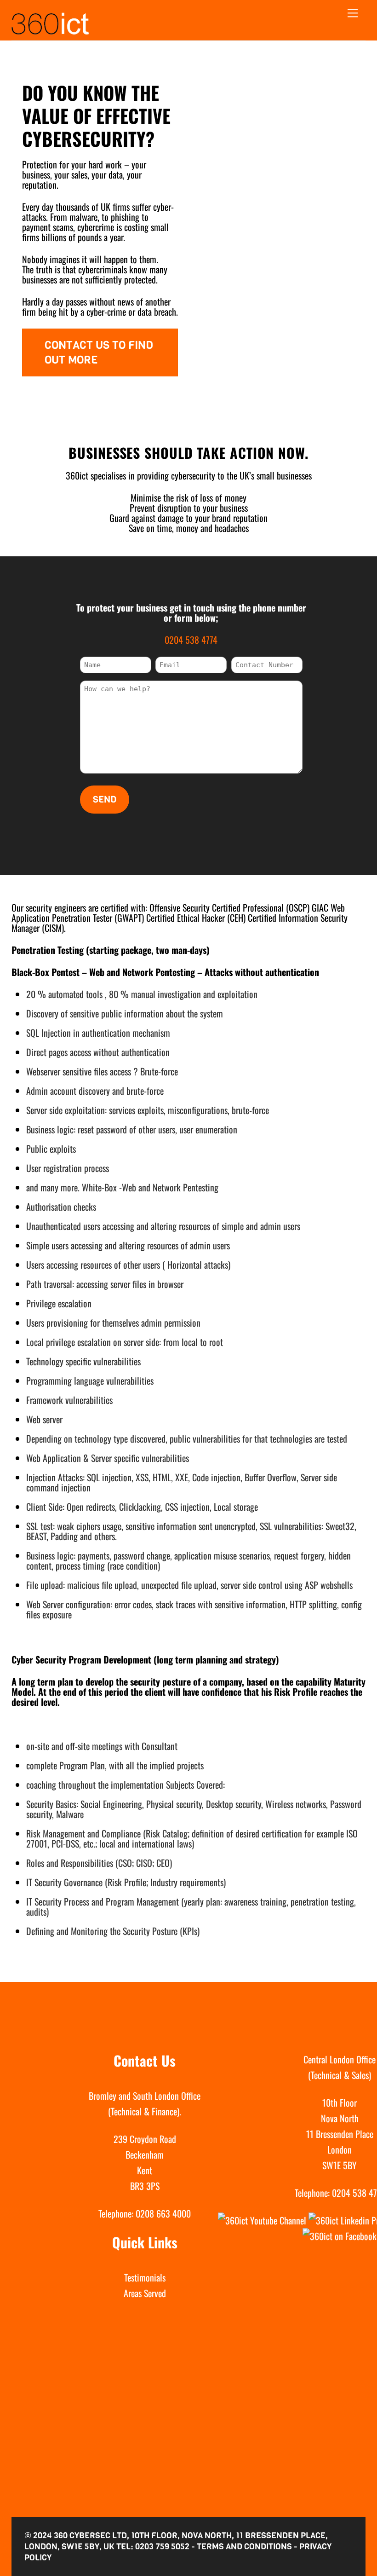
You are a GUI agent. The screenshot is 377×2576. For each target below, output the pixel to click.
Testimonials (145, 2277)
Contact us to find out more (99, 352)
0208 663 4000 (163, 2213)
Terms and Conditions (244, 2547)
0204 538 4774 (191, 640)
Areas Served (145, 2293)
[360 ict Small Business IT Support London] (50, 31)
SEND (105, 800)
